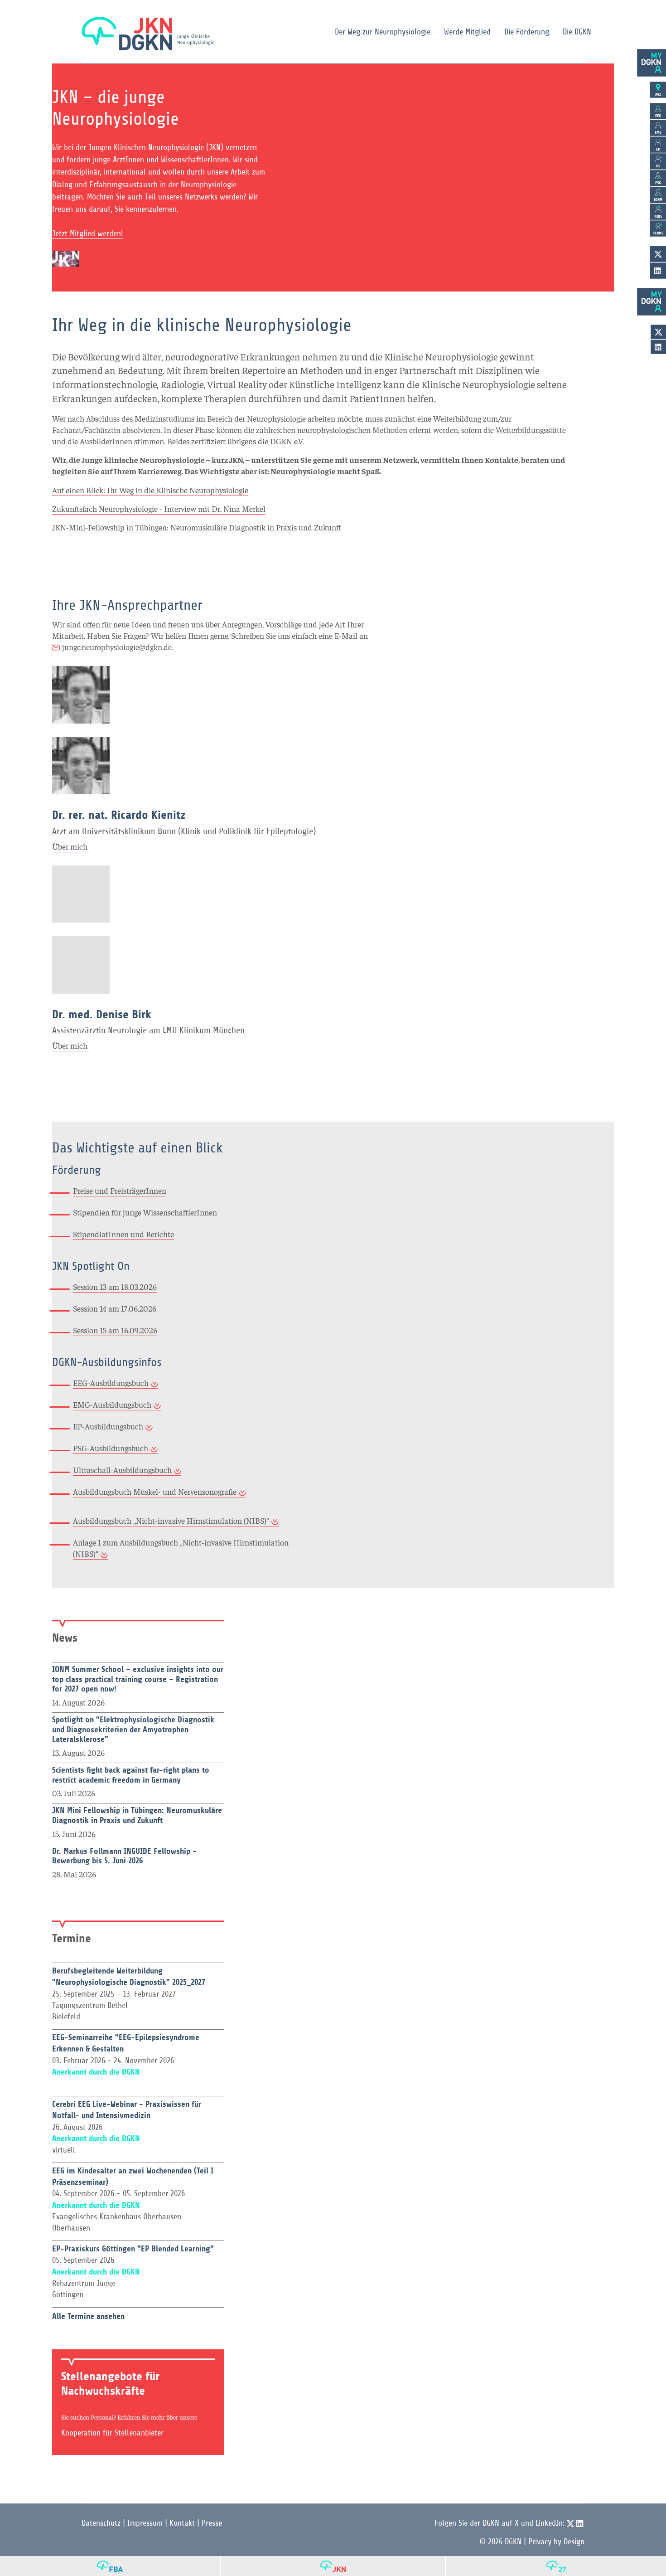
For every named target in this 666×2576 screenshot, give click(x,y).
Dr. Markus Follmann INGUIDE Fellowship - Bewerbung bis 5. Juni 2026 (124, 1856)
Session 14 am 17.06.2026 (115, 1308)
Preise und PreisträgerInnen (120, 1190)
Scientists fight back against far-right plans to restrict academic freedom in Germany (131, 1775)
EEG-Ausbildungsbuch (111, 1383)
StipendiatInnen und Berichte (123, 1234)
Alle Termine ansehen (88, 2316)
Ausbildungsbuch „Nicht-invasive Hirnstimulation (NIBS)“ (171, 1520)
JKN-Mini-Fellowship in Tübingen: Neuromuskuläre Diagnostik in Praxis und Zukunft (197, 527)
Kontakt (182, 2523)
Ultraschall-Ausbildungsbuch (122, 1470)
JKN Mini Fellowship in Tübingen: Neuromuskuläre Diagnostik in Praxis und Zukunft (137, 1815)
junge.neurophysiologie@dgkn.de (117, 647)
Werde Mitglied (467, 32)
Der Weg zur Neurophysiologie (383, 32)
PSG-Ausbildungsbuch (111, 1448)
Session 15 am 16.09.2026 (115, 1330)
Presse (212, 2523)
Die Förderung (527, 32)
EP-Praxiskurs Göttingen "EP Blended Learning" (133, 2249)
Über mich (70, 846)
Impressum (145, 2523)
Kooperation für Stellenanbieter (112, 2433)
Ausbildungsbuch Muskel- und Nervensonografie (155, 1491)
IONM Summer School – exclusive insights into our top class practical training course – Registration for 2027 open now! (138, 1679)
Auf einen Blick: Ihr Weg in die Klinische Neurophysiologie (150, 490)
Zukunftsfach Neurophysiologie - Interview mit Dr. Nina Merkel (159, 508)
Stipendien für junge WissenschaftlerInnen (145, 1212)
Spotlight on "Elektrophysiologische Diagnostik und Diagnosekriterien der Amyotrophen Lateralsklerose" (133, 1729)
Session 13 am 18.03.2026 (115, 1286)
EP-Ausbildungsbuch (108, 1426)
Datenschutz (101, 2523)
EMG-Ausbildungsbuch (112, 1404)
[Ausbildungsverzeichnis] (658, 90)
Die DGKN (577, 32)
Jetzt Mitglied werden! (88, 233)
